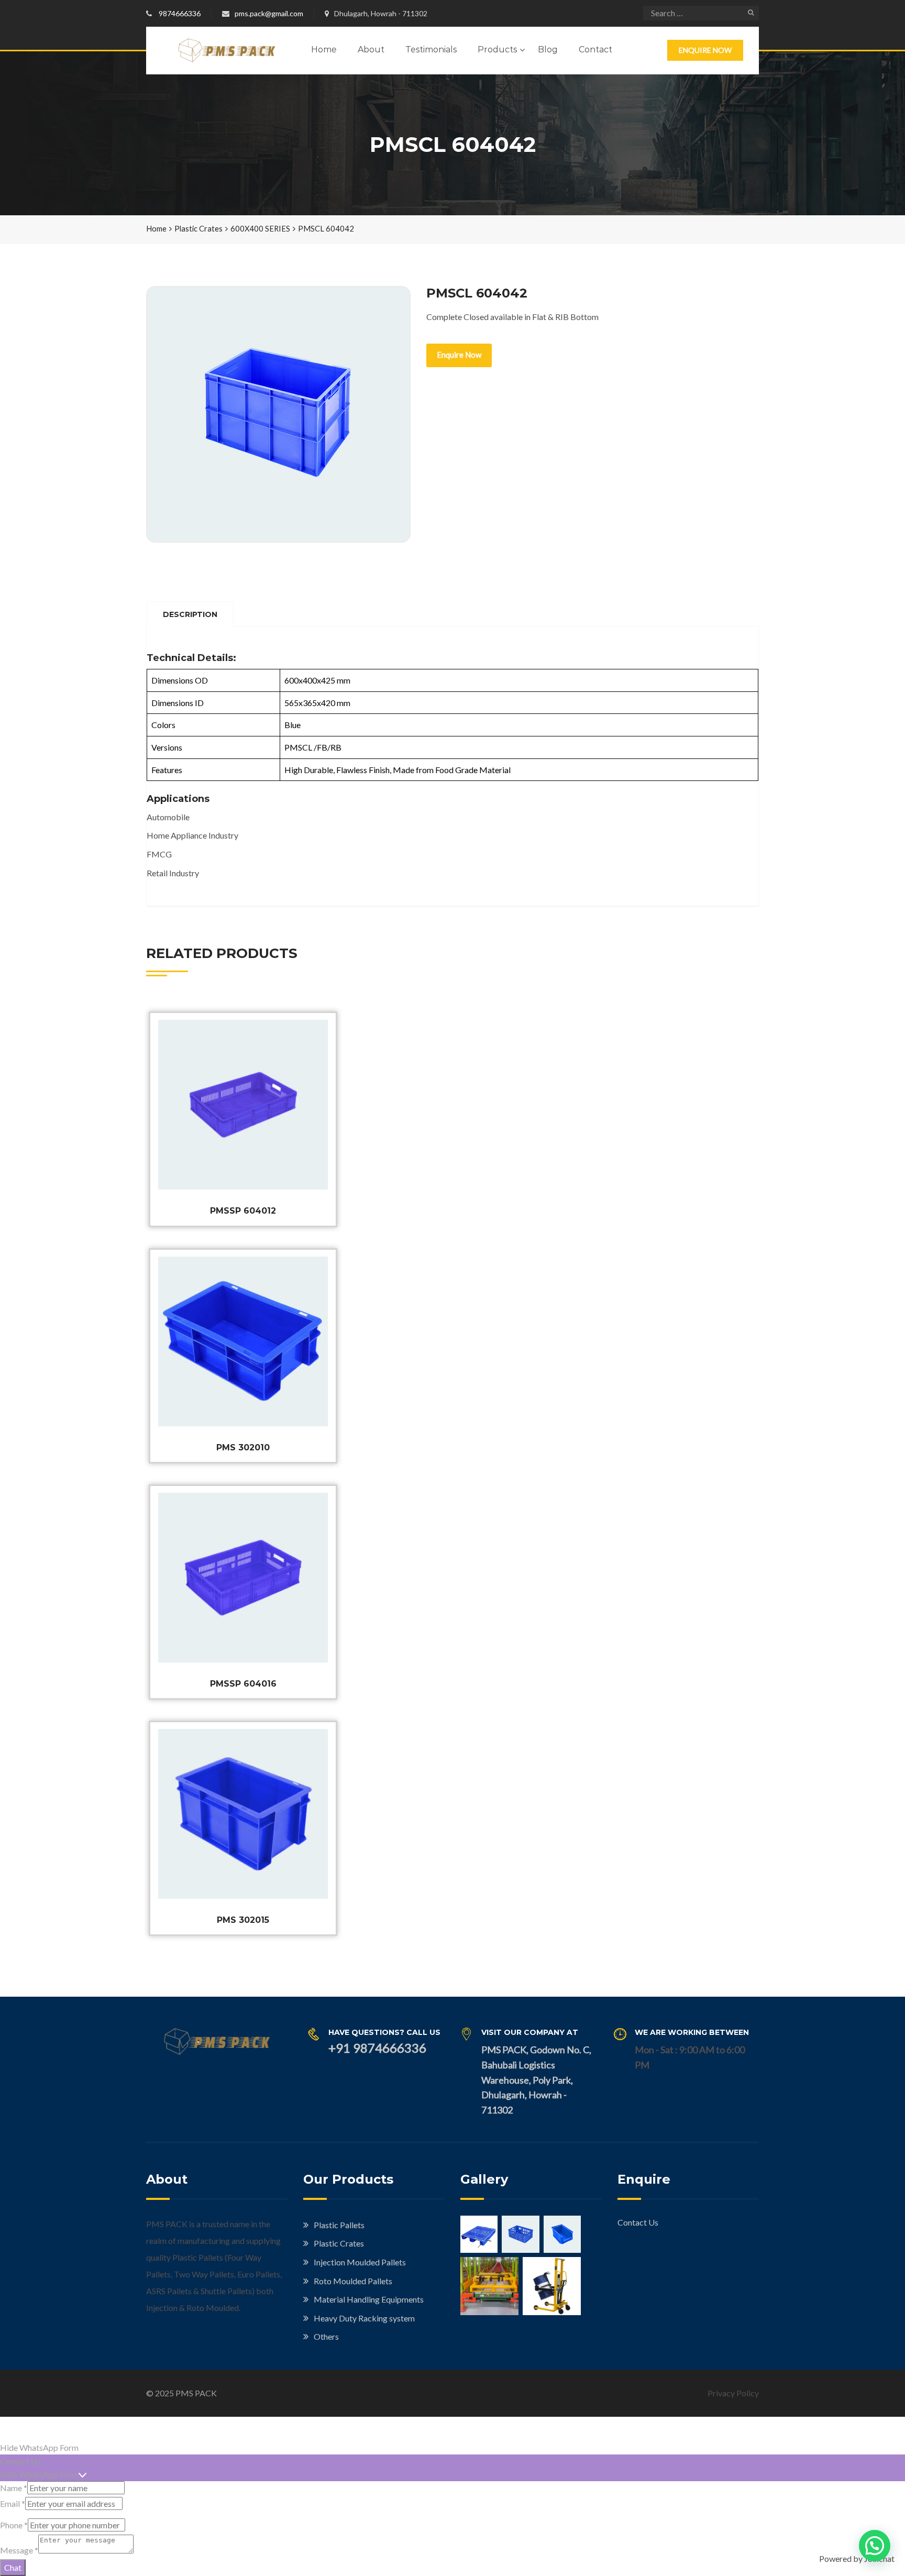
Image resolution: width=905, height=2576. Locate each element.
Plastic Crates (198, 228)
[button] (875, 2546)
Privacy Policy (733, 2393)
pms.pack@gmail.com (269, 13)
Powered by (857, 2558)
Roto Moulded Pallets (353, 2281)
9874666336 (180, 13)
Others (326, 2336)
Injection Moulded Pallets (360, 2262)
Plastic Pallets (339, 2225)
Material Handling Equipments (369, 2299)
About (371, 49)
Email (13, 2503)
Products (497, 49)
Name (14, 2488)
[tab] (190, 614)
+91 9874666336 (377, 2048)
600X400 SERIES (260, 228)
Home (324, 49)
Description (190, 614)
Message (19, 2550)
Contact (595, 49)
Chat (13, 2567)
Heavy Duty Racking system (364, 2318)
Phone (14, 2525)
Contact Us (638, 2222)
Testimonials (431, 49)
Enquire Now (705, 50)
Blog (548, 49)
